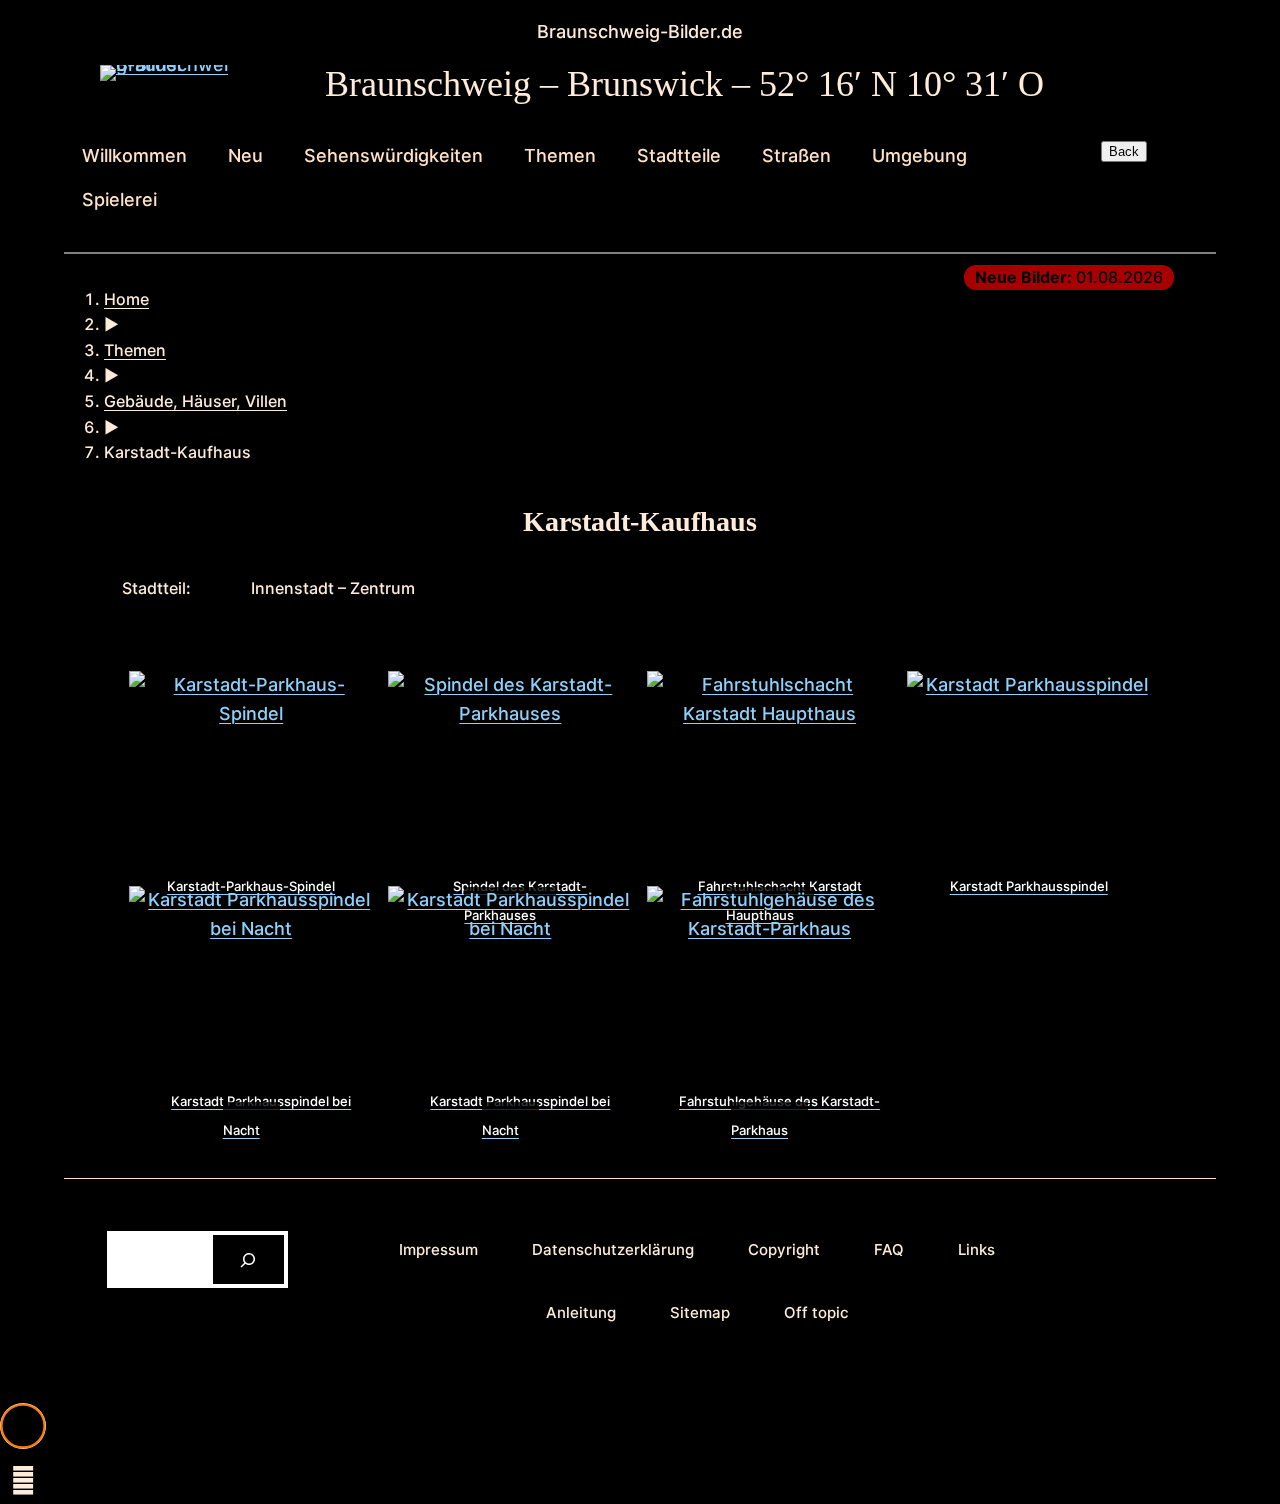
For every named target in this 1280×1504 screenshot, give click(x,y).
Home (126, 299)
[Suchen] (248, 1259)
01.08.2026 (1069, 277)
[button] (23, 1426)
